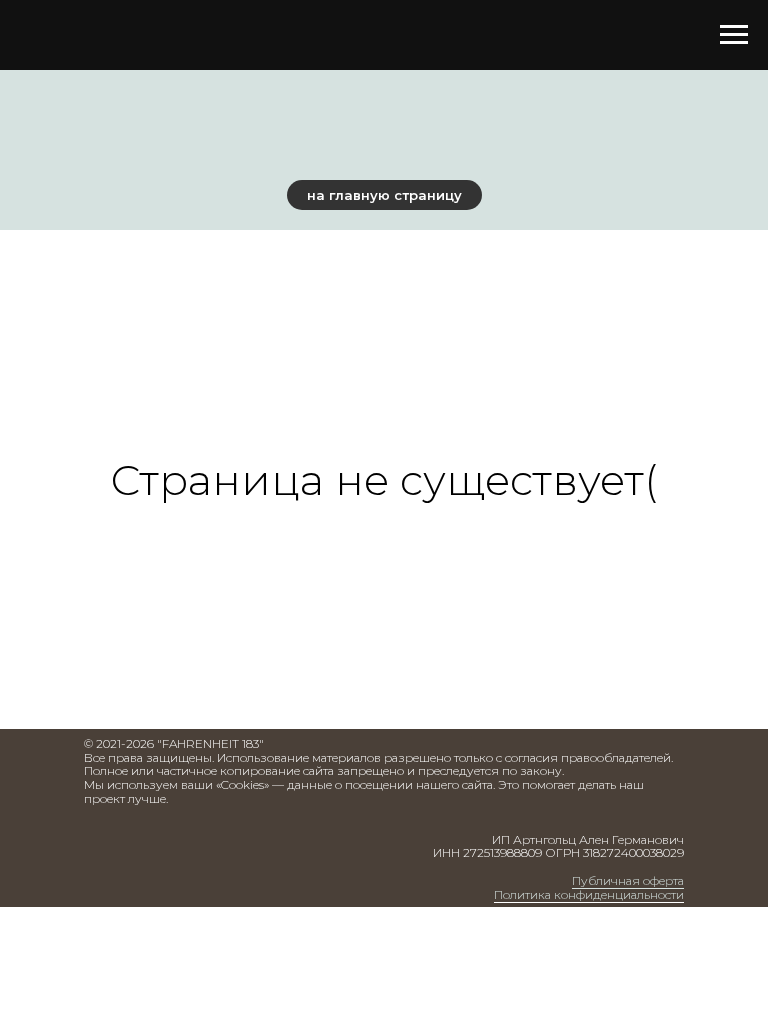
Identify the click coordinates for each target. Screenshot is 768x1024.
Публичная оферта (628, 880)
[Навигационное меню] (734, 35)
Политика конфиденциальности (589, 894)
